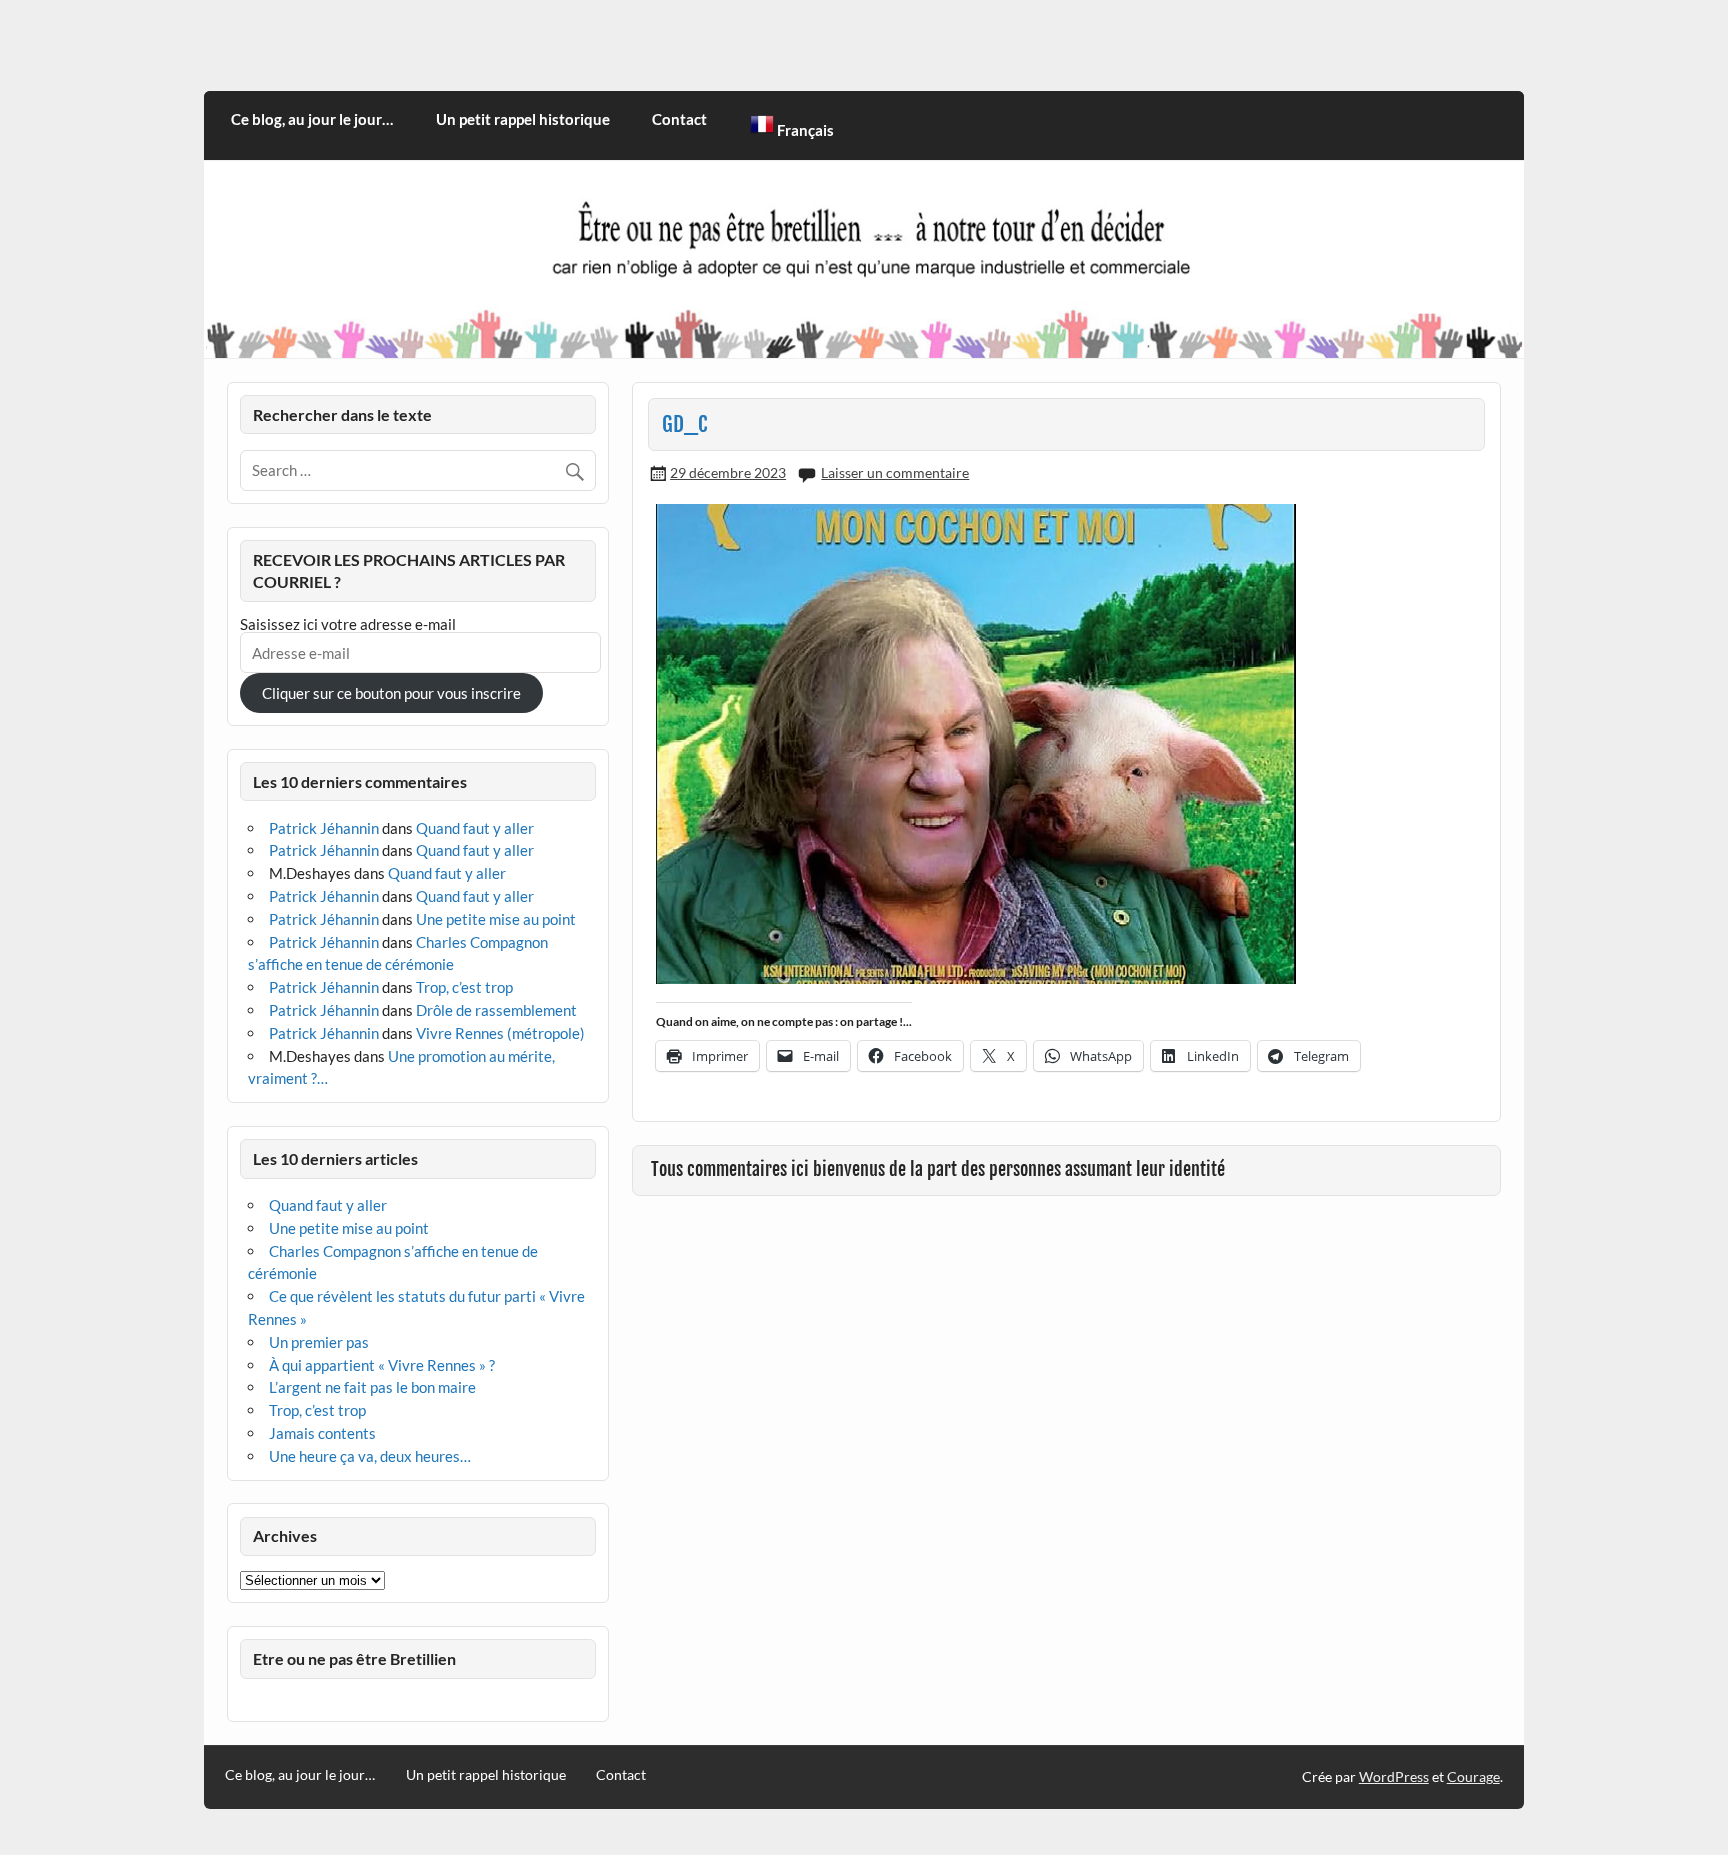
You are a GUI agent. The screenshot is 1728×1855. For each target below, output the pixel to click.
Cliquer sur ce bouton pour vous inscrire (391, 693)
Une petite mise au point (496, 919)
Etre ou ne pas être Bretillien (354, 1658)
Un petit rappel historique (523, 119)
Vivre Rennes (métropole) (500, 1033)
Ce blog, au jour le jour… (312, 119)
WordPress (1394, 1776)
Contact (679, 119)
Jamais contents (322, 1433)
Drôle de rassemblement (496, 1010)
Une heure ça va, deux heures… (370, 1456)
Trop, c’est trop (464, 987)
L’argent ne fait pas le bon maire (372, 1387)
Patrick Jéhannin (324, 828)
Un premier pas (319, 1342)
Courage (1473, 1776)
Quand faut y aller (475, 828)
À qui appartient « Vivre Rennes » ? (382, 1365)
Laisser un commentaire (895, 472)
